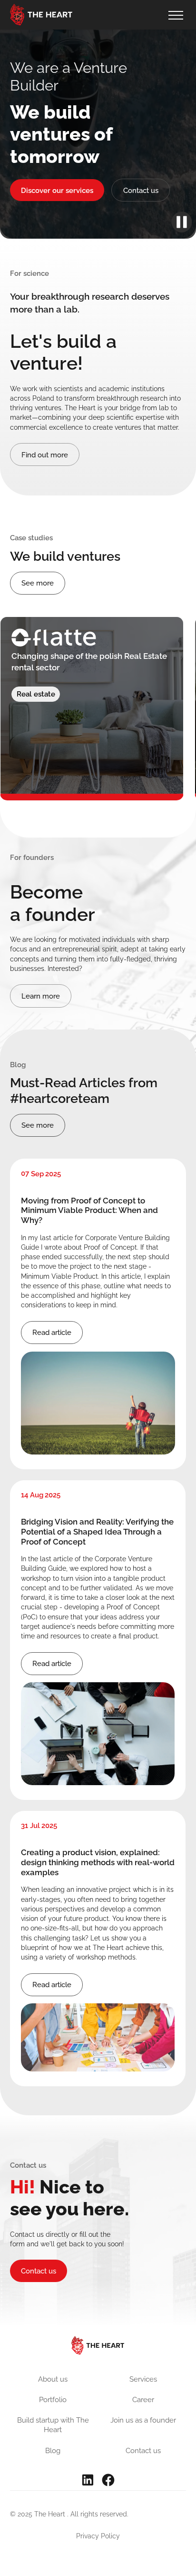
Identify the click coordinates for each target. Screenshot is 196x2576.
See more (38, 583)
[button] (175, 15)
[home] (41, 15)
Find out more (45, 455)
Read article (52, 1332)
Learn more (41, 996)
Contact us (141, 190)
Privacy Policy (98, 2536)
